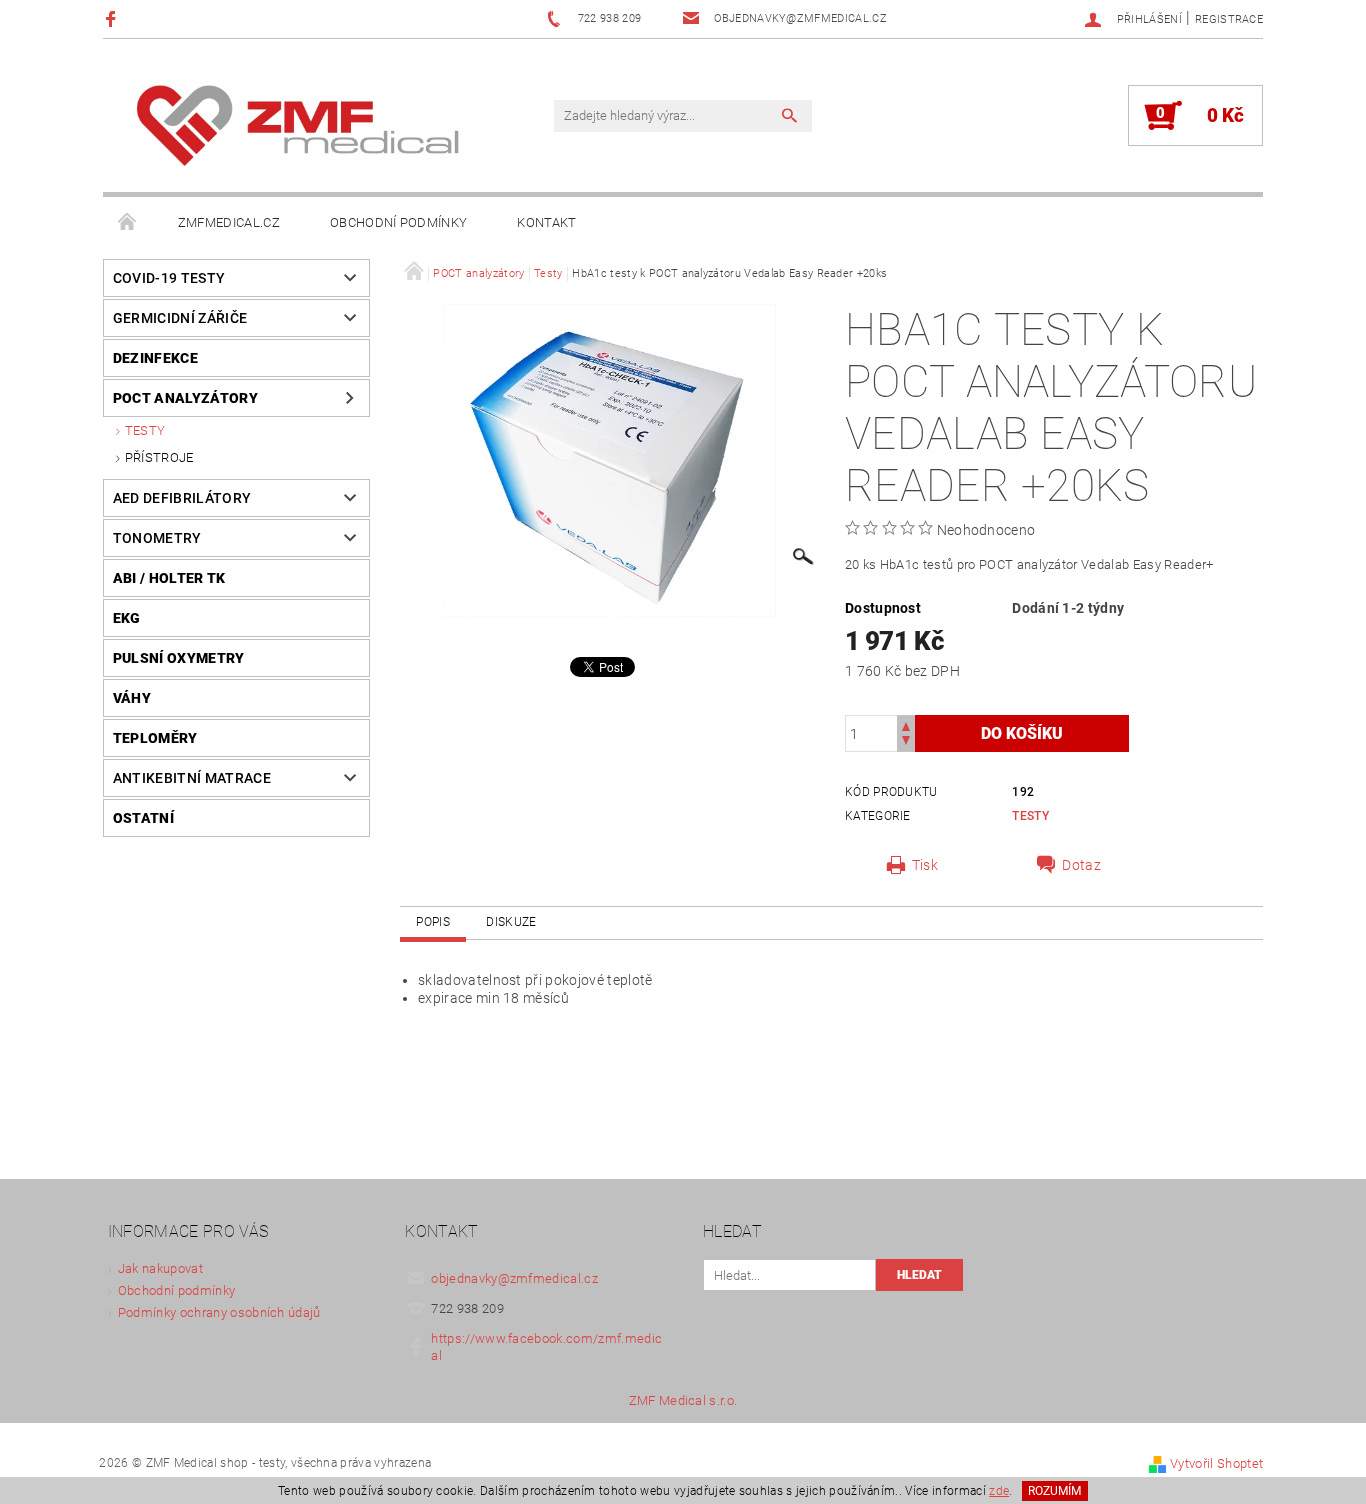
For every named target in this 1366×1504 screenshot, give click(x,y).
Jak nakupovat (160, 1268)
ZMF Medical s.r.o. (683, 1400)
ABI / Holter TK (169, 578)
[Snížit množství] (906, 742)
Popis (433, 922)
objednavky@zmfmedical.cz (514, 1278)
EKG (127, 618)
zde (999, 1491)
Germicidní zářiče (180, 318)
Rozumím (1054, 1491)
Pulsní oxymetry (179, 658)
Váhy (132, 698)
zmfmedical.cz (229, 222)
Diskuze (511, 922)
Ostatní (143, 818)
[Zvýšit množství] (906, 724)
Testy (145, 430)
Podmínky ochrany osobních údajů (219, 1312)
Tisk (925, 865)
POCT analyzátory (185, 398)
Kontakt (546, 222)
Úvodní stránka (128, 223)
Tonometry (157, 538)
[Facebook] (113, 18)
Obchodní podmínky (398, 222)
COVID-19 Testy (169, 278)
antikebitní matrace (192, 778)
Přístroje (159, 457)
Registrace (1229, 19)
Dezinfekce (155, 358)
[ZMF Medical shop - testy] (298, 125)
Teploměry (155, 738)
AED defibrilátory (182, 498)
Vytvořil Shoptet (1216, 1463)
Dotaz (1081, 865)
